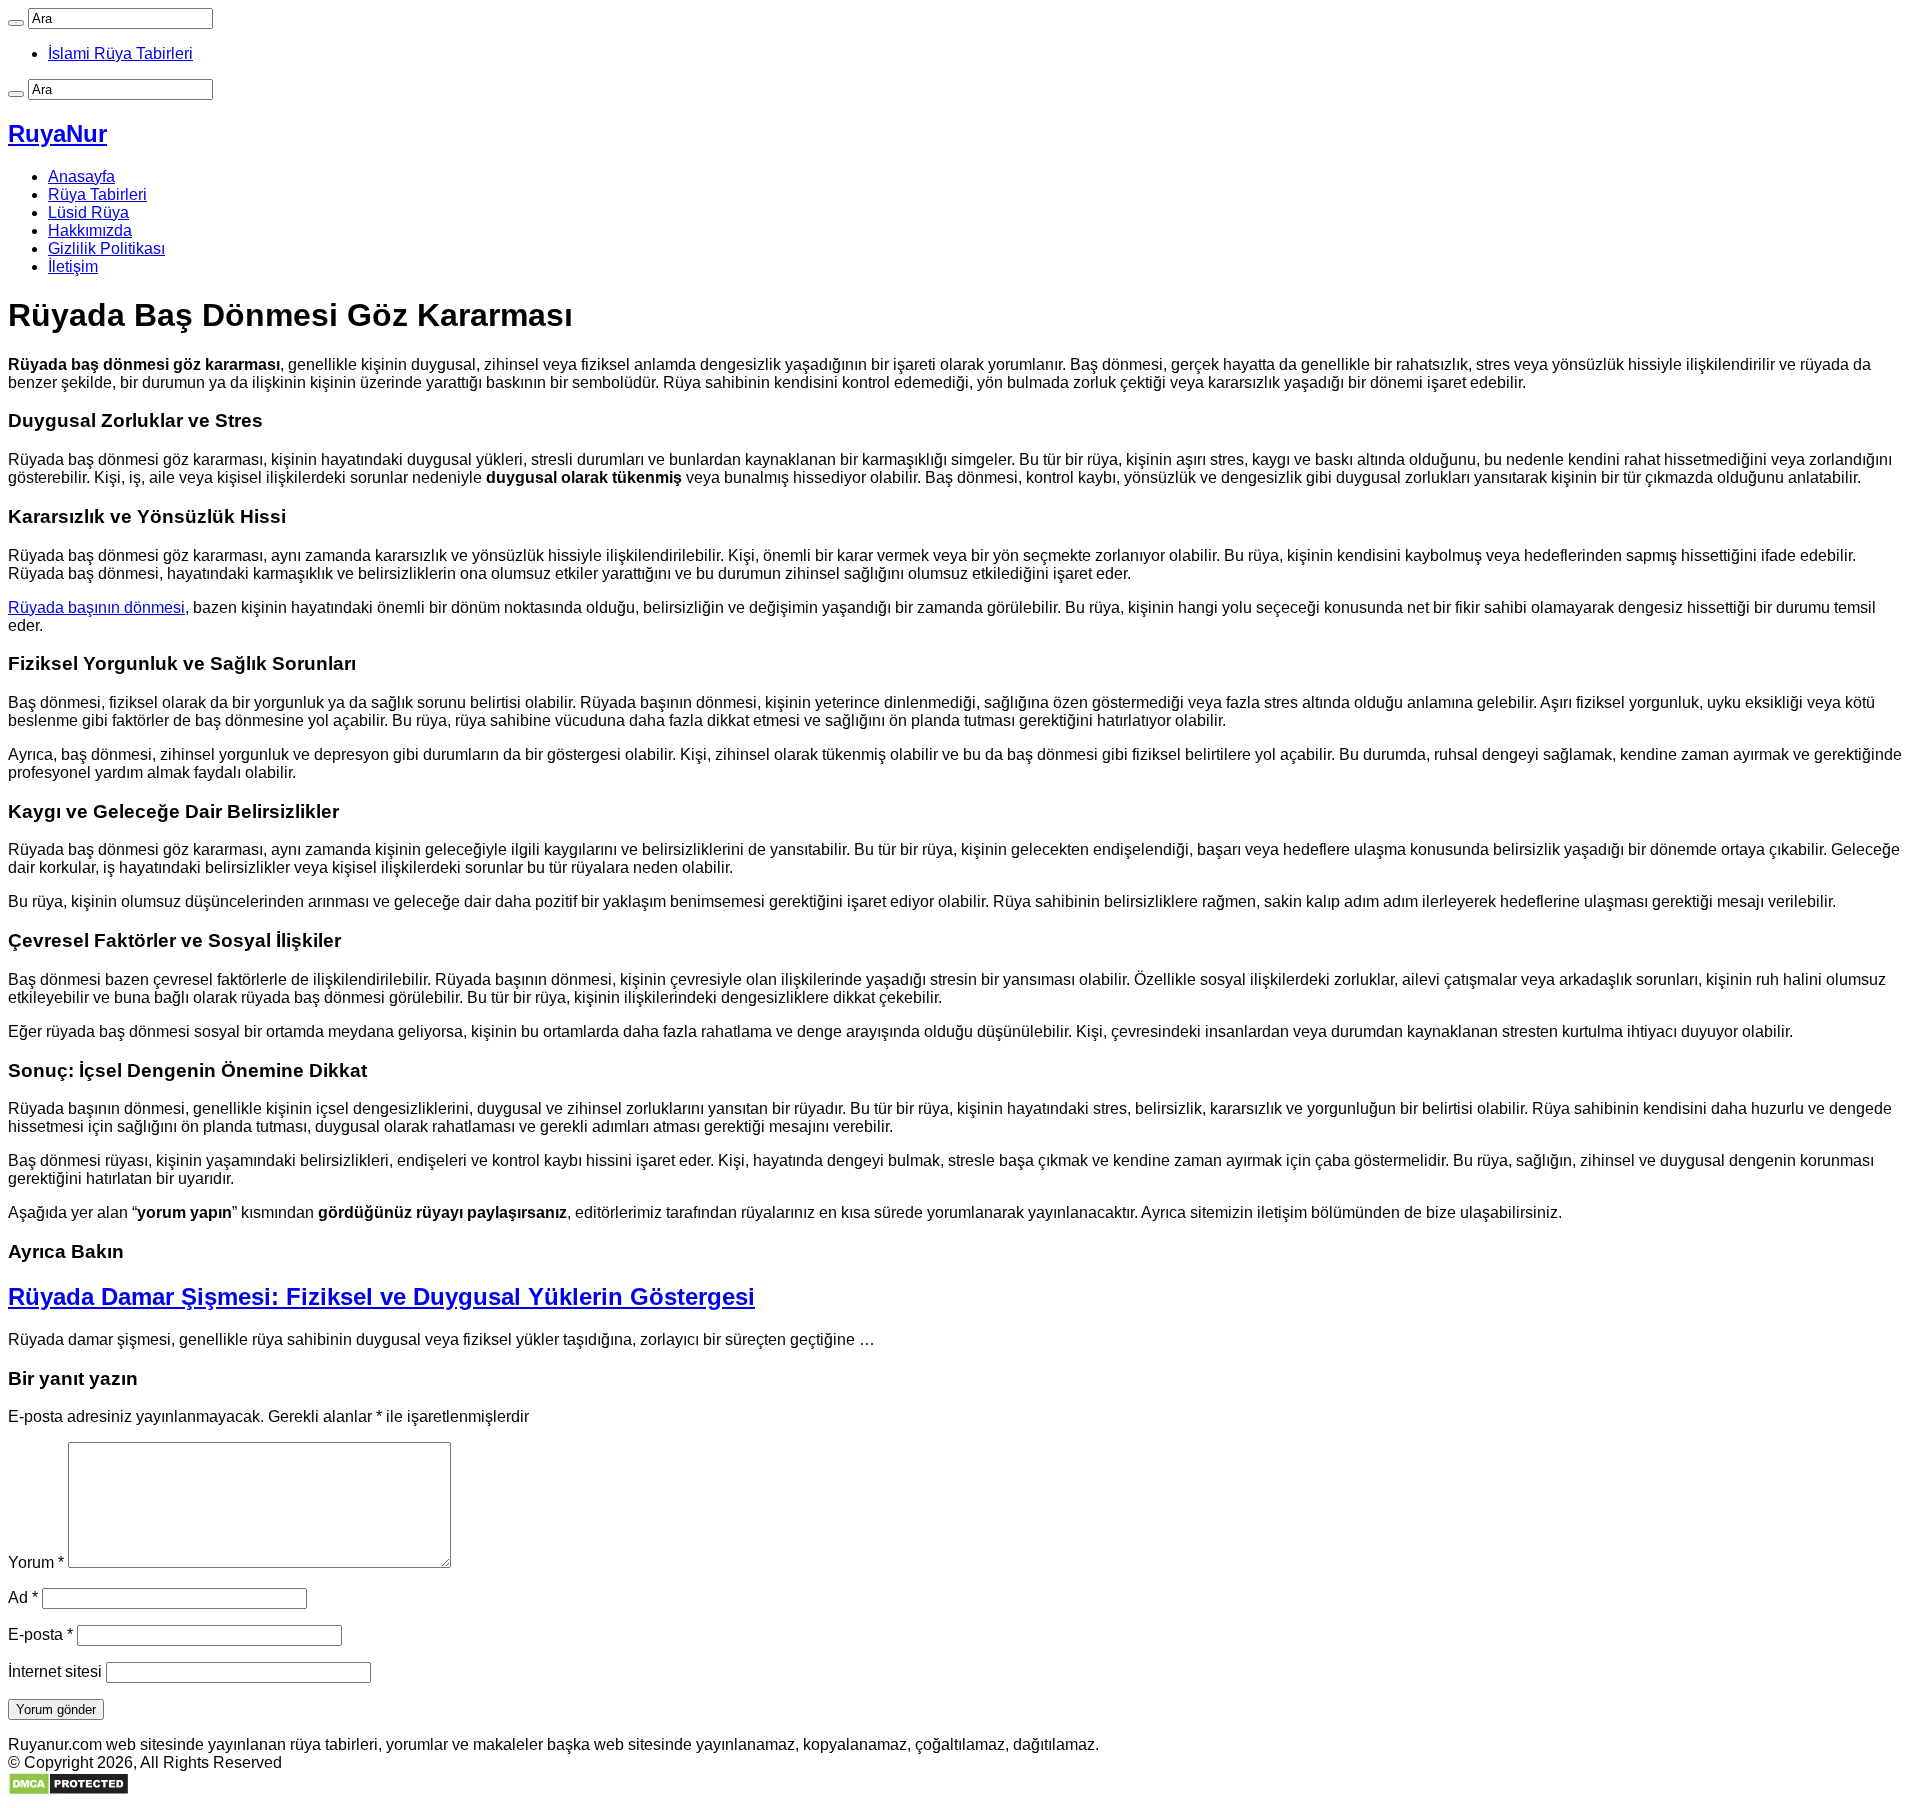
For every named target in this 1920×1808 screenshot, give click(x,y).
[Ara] (16, 23)
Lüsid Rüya (88, 212)
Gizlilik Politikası (106, 248)
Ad (23, 1597)
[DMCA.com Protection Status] (68, 1790)
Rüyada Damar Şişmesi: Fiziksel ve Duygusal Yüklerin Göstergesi (381, 1296)
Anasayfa (81, 176)
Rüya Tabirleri (97, 194)
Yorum (36, 1562)
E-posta (40, 1634)
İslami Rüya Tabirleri (120, 53)
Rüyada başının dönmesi (96, 607)
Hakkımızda (90, 230)
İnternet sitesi (55, 1671)
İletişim (73, 266)
